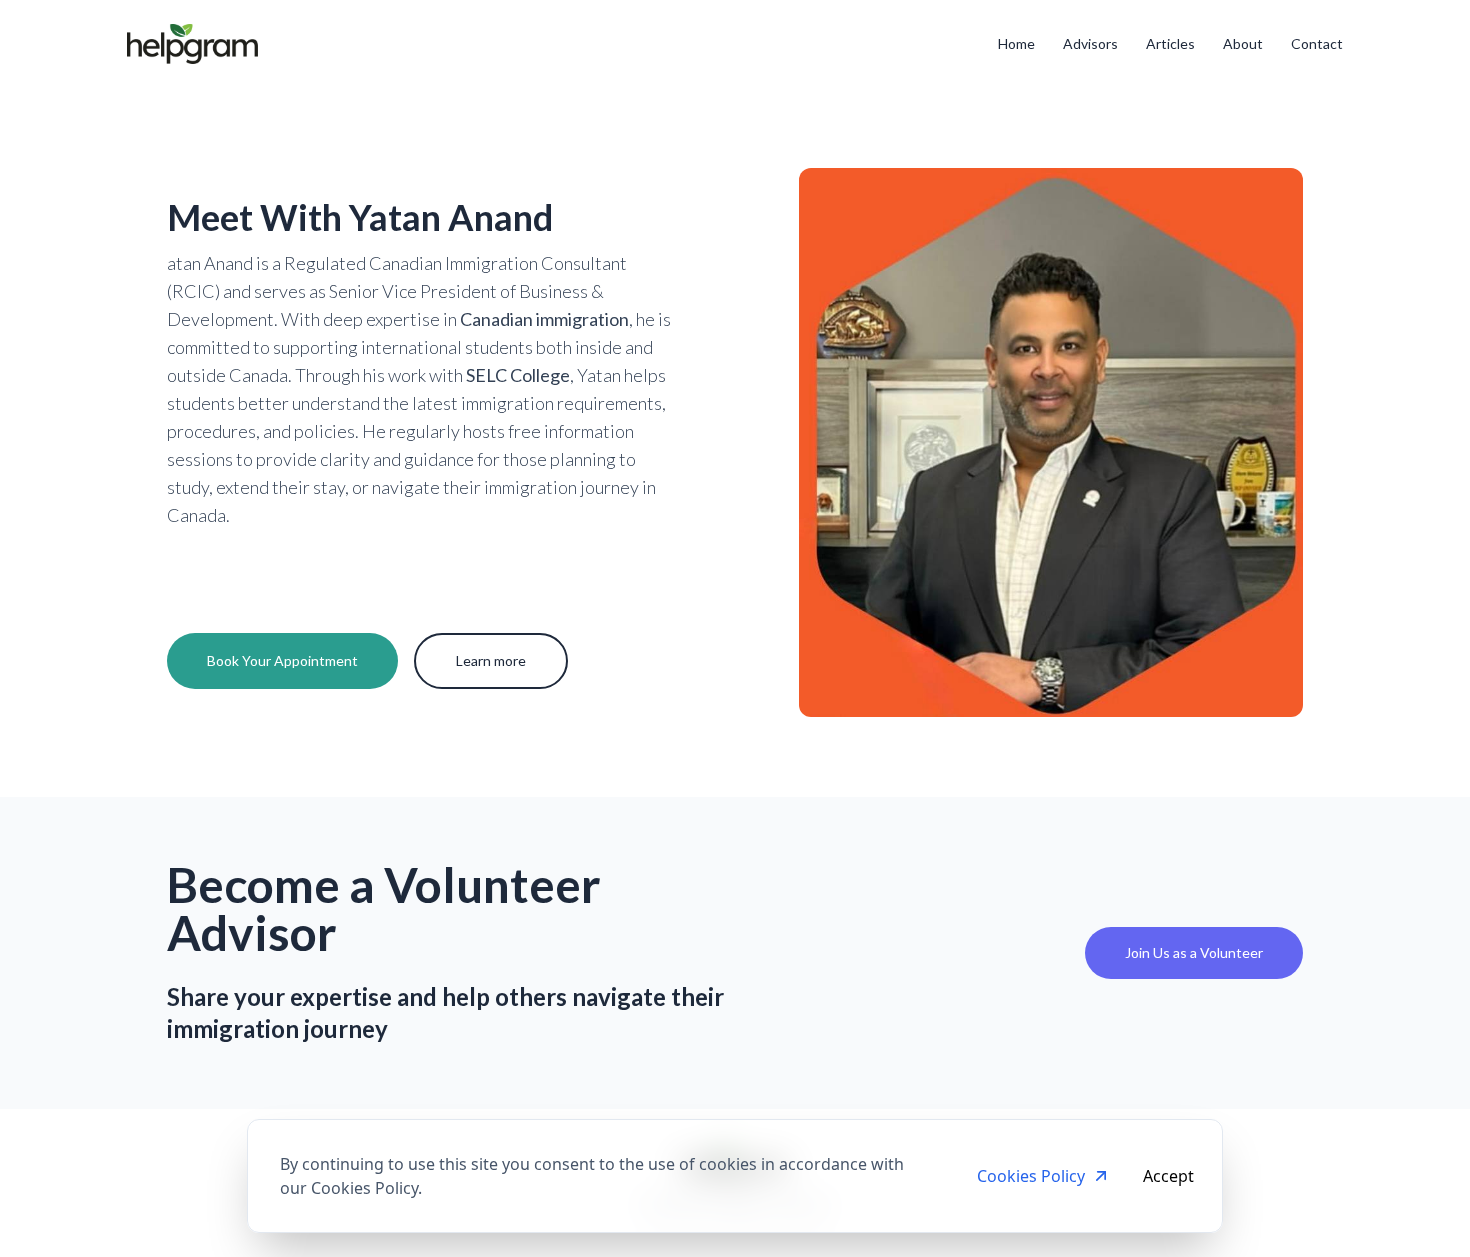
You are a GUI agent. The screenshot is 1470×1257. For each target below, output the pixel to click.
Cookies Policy (1031, 1176)
